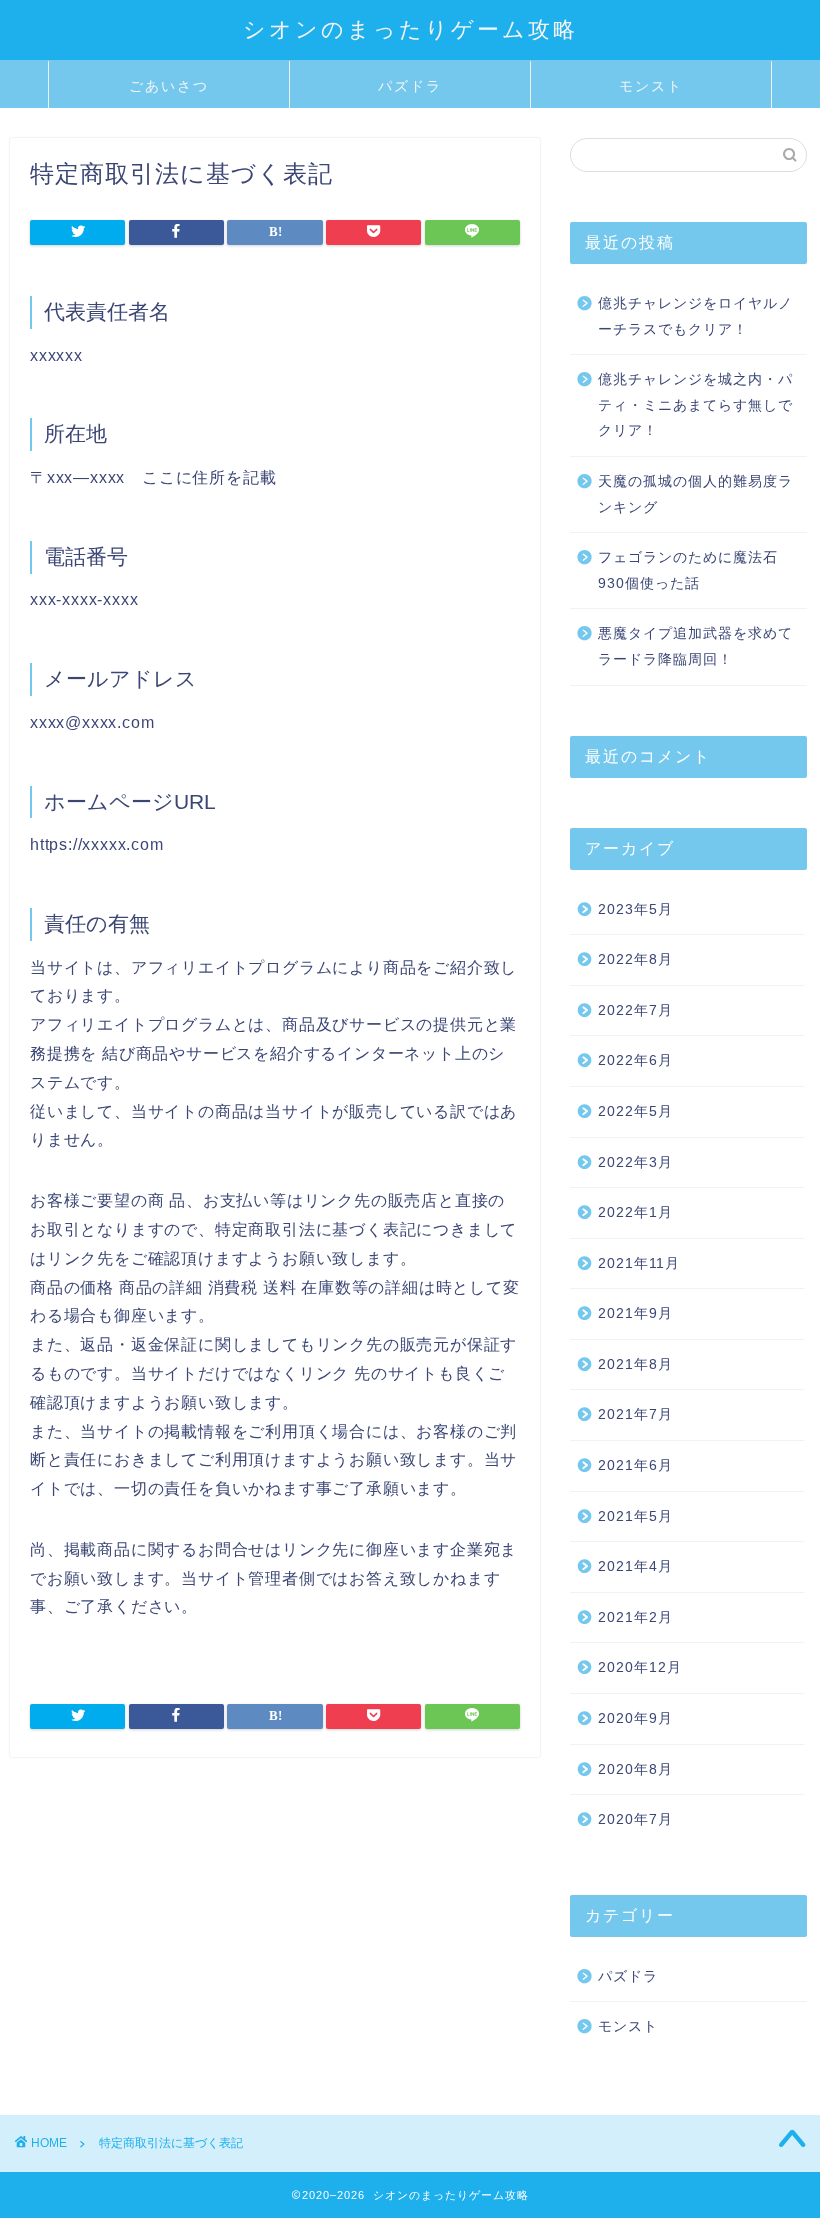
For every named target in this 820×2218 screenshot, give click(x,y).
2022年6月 (635, 1060)
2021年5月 (635, 1516)
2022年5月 (635, 1111)
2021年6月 (635, 1465)
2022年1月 (635, 1212)
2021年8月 (635, 1364)
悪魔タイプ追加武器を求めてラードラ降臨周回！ (695, 646)
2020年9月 (635, 1718)
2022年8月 (635, 959)
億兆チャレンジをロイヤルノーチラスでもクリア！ (695, 316)
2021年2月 (635, 1617)
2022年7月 (635, 1010)
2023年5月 (635, 909)
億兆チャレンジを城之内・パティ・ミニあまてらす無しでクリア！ (695, 405)
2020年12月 (640, 1667)
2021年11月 (639, 1263)
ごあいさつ (169, 86)
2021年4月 (635, 1566)
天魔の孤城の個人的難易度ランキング (695, 494)
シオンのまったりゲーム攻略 (410, 28)
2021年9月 (635, 1313)
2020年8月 (635, 1769)
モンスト (651, 86)
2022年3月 (635, 1162)
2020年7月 (635, 1819)
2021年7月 (635, 1414)
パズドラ (410, 86)
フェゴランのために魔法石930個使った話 (688, 570)
